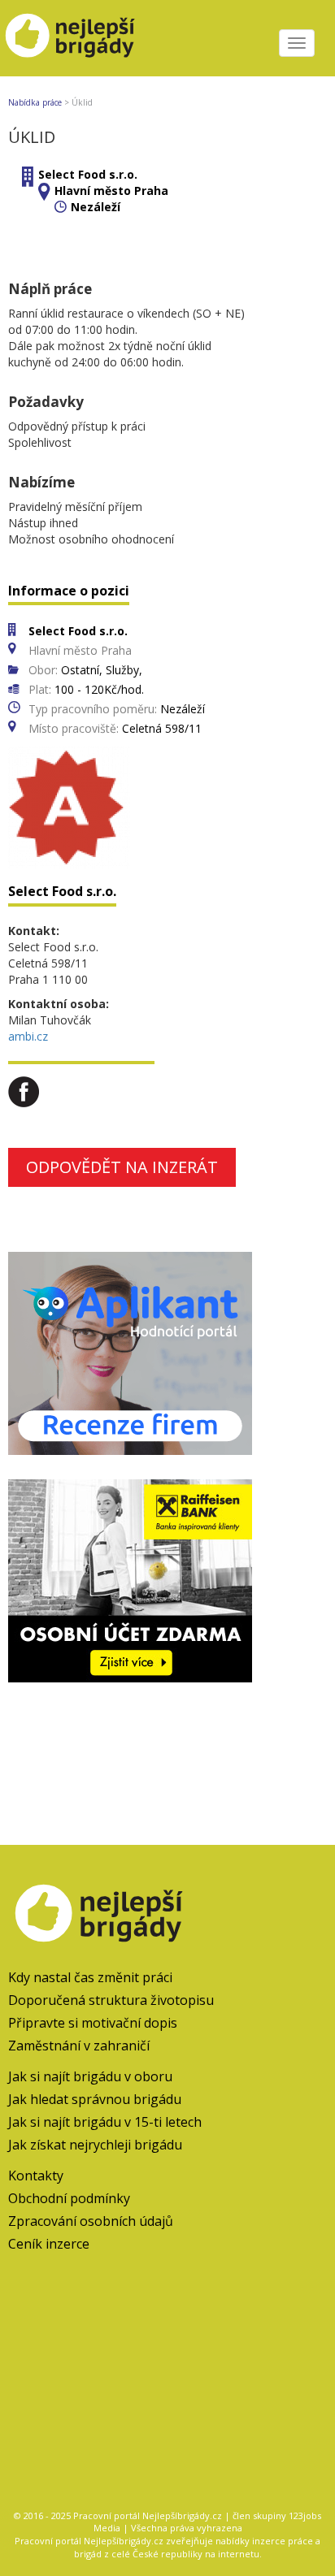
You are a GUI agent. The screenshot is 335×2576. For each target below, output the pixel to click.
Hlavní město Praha (111, 190)
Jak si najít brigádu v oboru (90, 2076)
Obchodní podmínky (69, 2198)
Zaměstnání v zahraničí (79, 2046)
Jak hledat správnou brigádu (95, 2099)
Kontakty (36, 2176)
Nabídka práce (35, 102)
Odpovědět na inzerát (122, 1167)
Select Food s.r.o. (88, 174)
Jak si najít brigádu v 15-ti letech (105, 2122)
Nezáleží (96, 207)
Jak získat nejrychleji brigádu (95, 2145)
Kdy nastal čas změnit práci (90, 1977)
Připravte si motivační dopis (93, 2023)
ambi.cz (28, 1036)
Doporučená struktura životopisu (111, 2000)
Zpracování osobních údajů (91, 2221)
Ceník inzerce (49, 2244)
